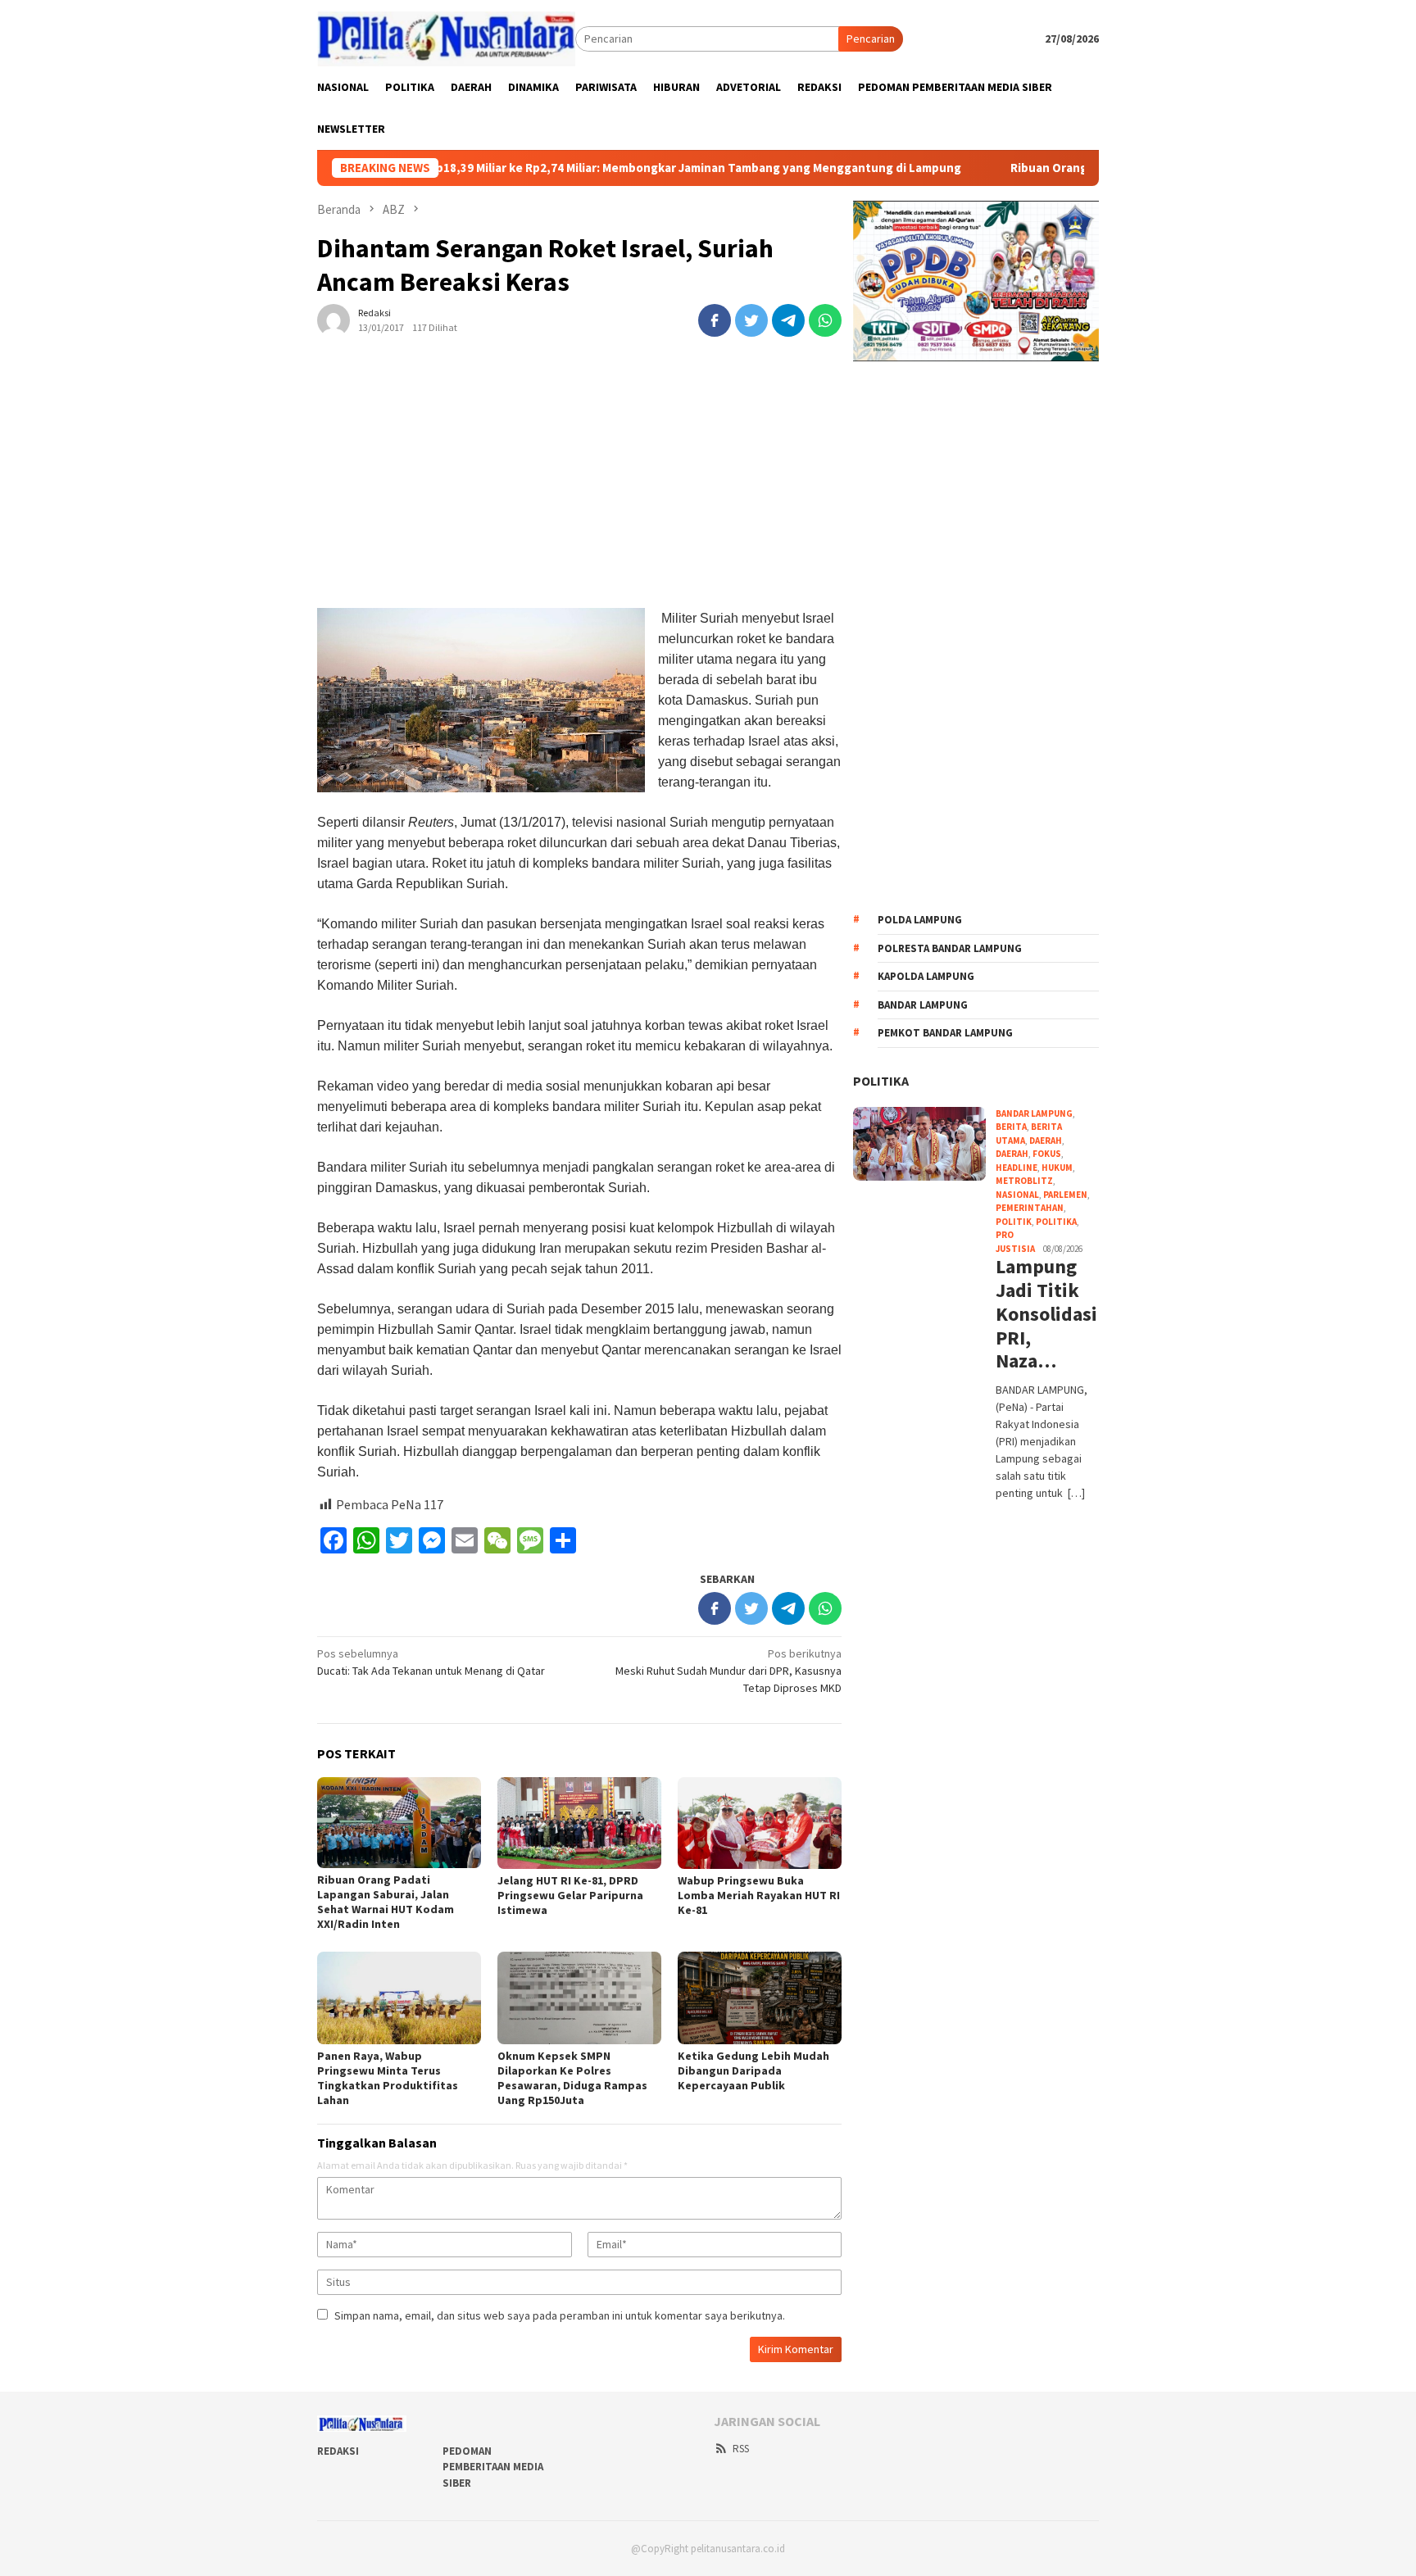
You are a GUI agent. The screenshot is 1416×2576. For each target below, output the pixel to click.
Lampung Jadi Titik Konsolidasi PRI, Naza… (1045, 1314)
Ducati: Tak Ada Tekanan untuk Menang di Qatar (431, 1662)
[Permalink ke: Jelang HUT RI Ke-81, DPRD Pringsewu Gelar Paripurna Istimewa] (579, 1823)
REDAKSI (338, 2451)
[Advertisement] (579, 487)
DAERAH (1012, 1154)
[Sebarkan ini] (715, 320)
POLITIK (1014, 1222)
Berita (1011, 1127)
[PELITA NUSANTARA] (446, 38)
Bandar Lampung (923, 1005)
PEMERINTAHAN (1030, 1208)
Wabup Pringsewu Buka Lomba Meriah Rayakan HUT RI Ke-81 (759, 1895)
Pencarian (871, 39)
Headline (1017, 1168)
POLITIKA (881, 1081)
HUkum (1057, 1168)
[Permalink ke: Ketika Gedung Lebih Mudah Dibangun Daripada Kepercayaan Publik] (760, 1998)
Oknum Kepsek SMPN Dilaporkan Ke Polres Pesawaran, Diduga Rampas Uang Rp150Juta (572, 2078)
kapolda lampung (926, 976)
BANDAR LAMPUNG (1034, 1113)
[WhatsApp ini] (825, 320)
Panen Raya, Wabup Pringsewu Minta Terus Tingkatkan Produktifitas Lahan (388, 2078)
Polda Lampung (920, 920)
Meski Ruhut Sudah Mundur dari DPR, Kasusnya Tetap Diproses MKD (728, 1671)
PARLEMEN (1065, 1195)
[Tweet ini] (751, 320)
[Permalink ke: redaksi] (334, 319)
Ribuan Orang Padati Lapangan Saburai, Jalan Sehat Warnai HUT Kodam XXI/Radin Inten (386, 1902)
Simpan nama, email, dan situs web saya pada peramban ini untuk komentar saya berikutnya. (560, 2315)
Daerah (1046, 1141)
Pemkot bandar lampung (945, 1033)
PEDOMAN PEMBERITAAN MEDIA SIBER (493, 2467)
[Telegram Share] (788, 320)
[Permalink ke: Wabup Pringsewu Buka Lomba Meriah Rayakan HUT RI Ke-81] (760, 1823)
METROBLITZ (1024, 1181)
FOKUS (1047, 1154)
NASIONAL (1017, 1195)
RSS (741, 2449)
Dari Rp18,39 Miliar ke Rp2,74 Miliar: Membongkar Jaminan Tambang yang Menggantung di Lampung (598, 168)
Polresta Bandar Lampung (950, 948)
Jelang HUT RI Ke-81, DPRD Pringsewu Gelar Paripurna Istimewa (570, 1895)
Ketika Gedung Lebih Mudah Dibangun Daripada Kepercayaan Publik (753, 2070)
